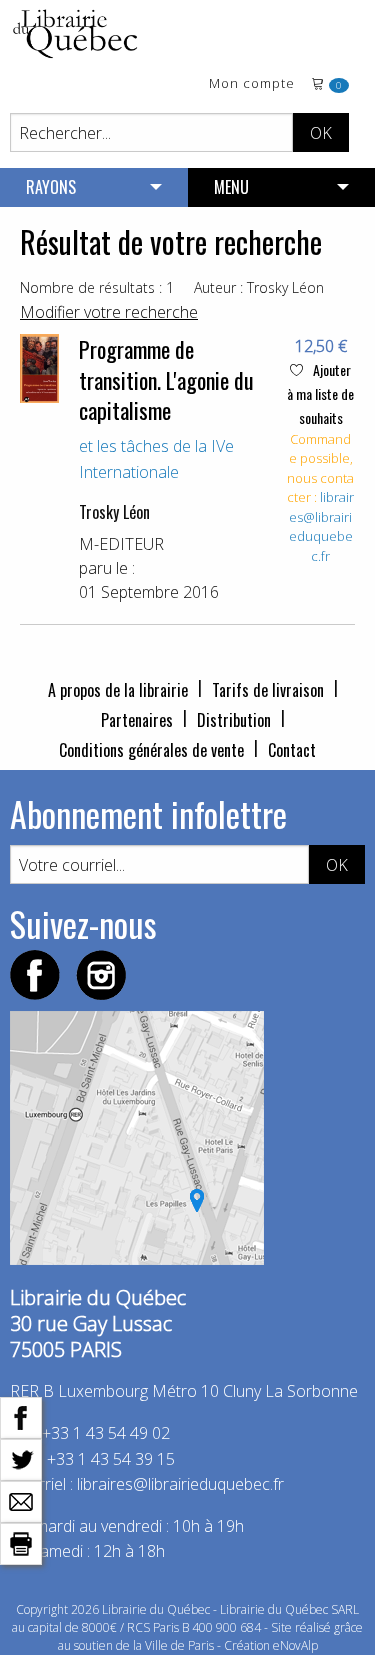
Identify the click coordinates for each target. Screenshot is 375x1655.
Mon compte (252, 84)
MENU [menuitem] (231, 187)
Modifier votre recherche (109, 312)
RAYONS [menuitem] (51, 187)
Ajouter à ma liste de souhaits (320, 393)
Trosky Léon (114, 512)
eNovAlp (295, 1645)
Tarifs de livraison (268, 690)
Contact (292, 750)
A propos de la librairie (118, 690)
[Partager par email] (21, 1500)
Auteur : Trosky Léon (259, 287)
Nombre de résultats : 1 (97, 287)
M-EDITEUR (121, 544)
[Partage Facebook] (21, 1416)
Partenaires (137, 720)
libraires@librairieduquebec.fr (322, 526)
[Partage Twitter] (21, 1458)
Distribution (234, 720)
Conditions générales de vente (151, 750)
